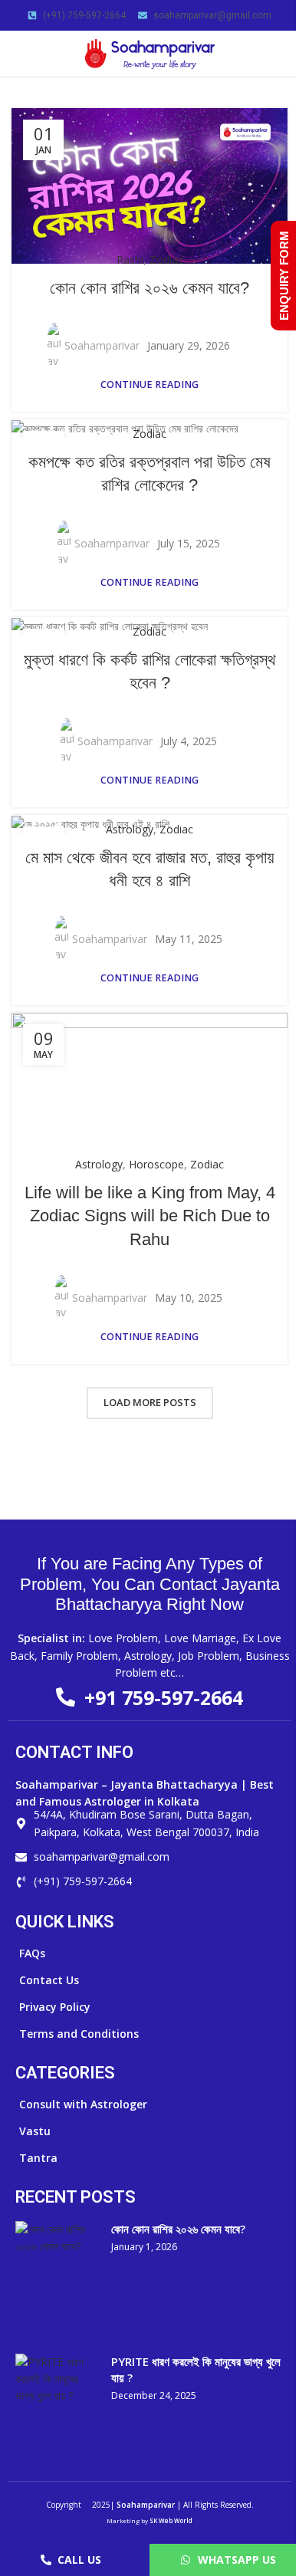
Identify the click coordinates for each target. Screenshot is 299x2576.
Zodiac (166, 260)
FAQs (32, 1953)
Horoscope (156, 1164)
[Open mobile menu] (18, 54)
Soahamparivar (102, 345)
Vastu (35, 2131)
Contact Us (49, 1980)
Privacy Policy (55, 2007)
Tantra (38, 2158)
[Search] (281, 54)
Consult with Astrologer (83, 2104)
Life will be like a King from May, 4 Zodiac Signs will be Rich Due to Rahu (150, 1216)
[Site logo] (149, 53)
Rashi (130, 260)
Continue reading (149, 384)
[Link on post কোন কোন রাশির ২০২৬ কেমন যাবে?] (149, 186)
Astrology (130, 829)
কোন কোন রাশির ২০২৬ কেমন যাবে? (149, 288)
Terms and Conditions (79, 2034)
